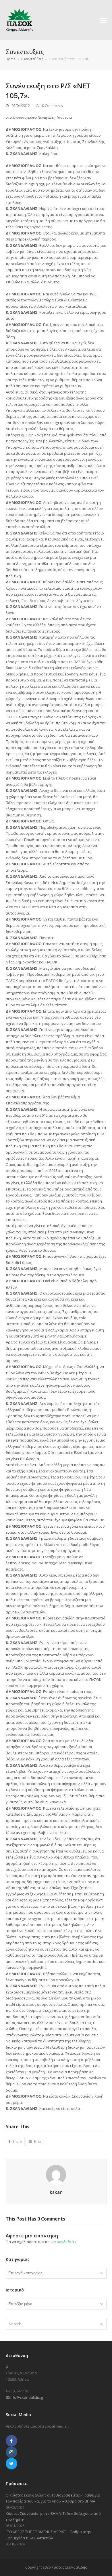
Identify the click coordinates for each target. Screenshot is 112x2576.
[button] (103, 20)
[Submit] (101, 2324)
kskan (56, 2192)
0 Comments (52, 106)
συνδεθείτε (67, 2242)
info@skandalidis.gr (27, 2397)
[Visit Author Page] (56, 2174)
